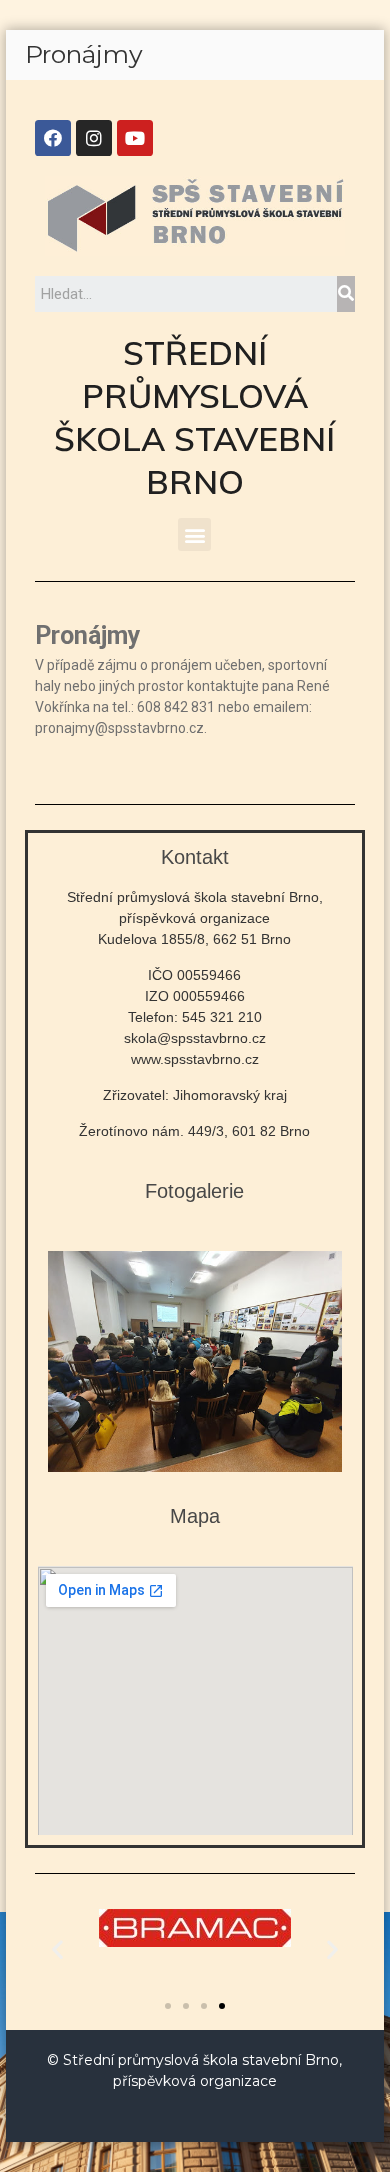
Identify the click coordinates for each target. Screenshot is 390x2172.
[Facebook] (53, 138)
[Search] (346, 294)
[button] (194, 534)
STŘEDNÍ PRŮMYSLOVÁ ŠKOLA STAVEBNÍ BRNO (194, 417)
